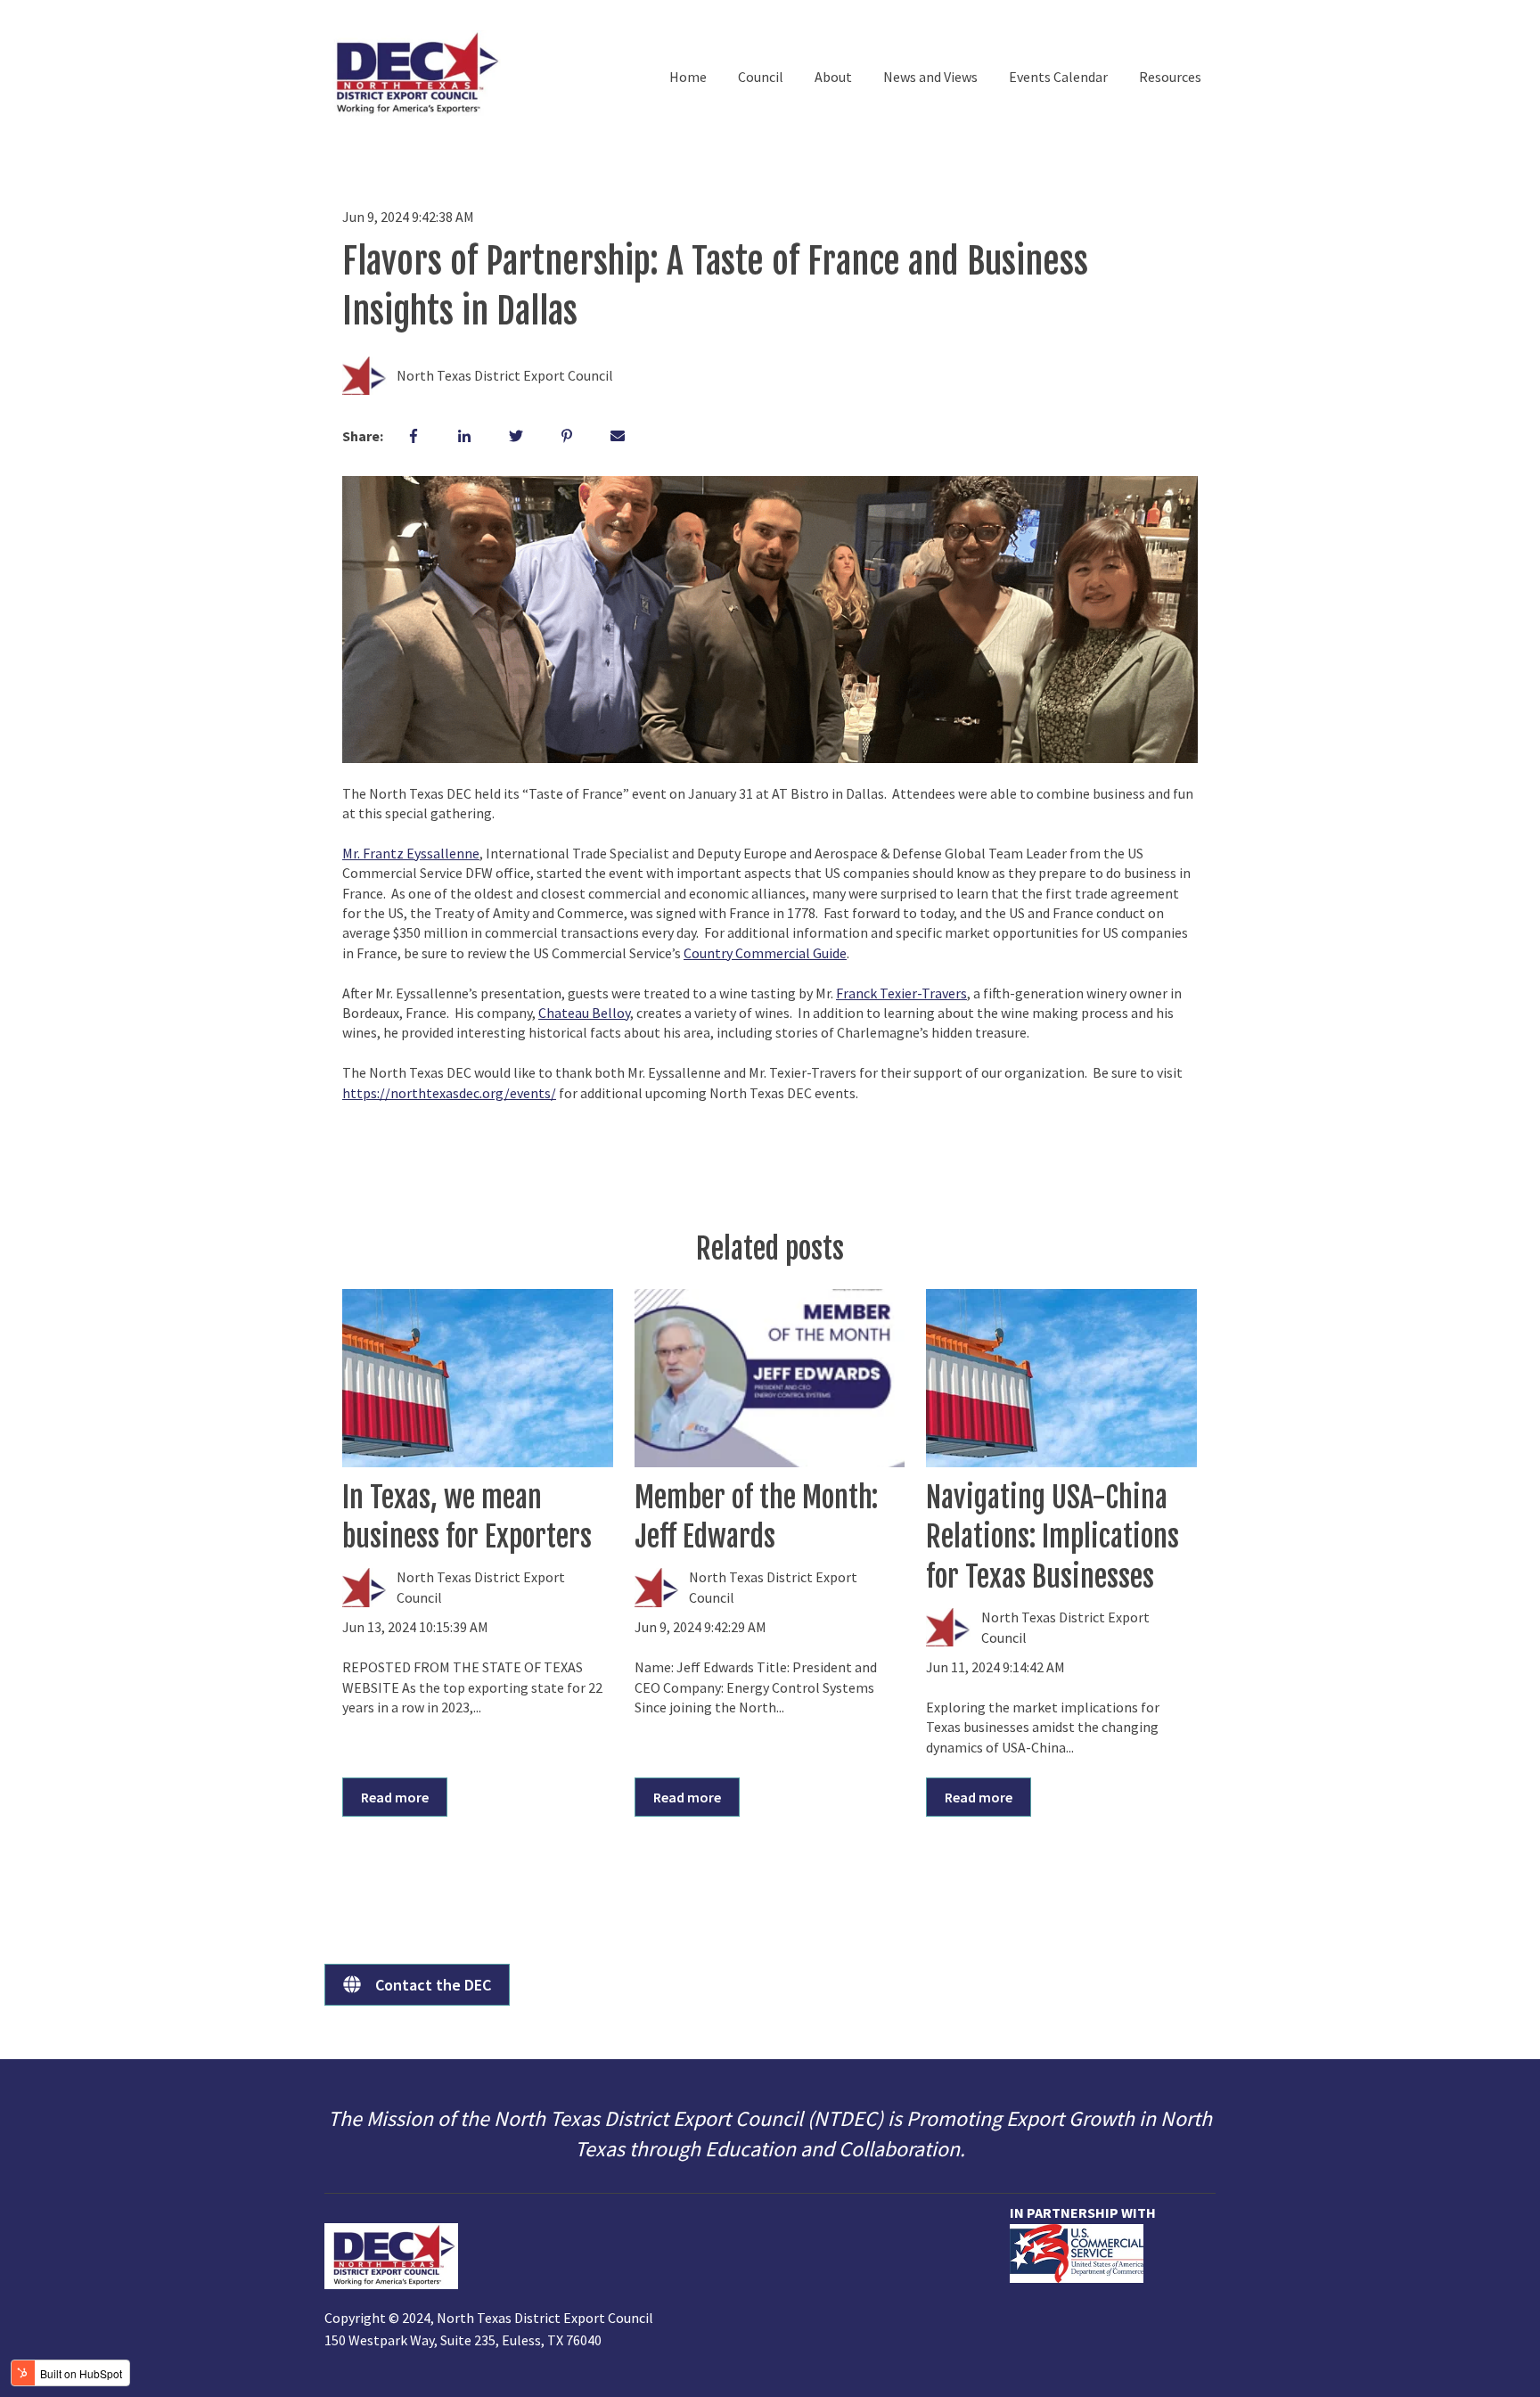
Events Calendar (1058, 77)
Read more (395, 1797)
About (833, 77)
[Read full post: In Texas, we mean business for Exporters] (478, 1378)
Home (688, 77)
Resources (1170, 77)
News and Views (930, 77)
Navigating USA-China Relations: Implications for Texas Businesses (1053, 1538)
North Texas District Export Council (505, 375)
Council (761, 77)
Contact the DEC (433, 1985)
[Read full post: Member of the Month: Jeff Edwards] (770, 1378)
